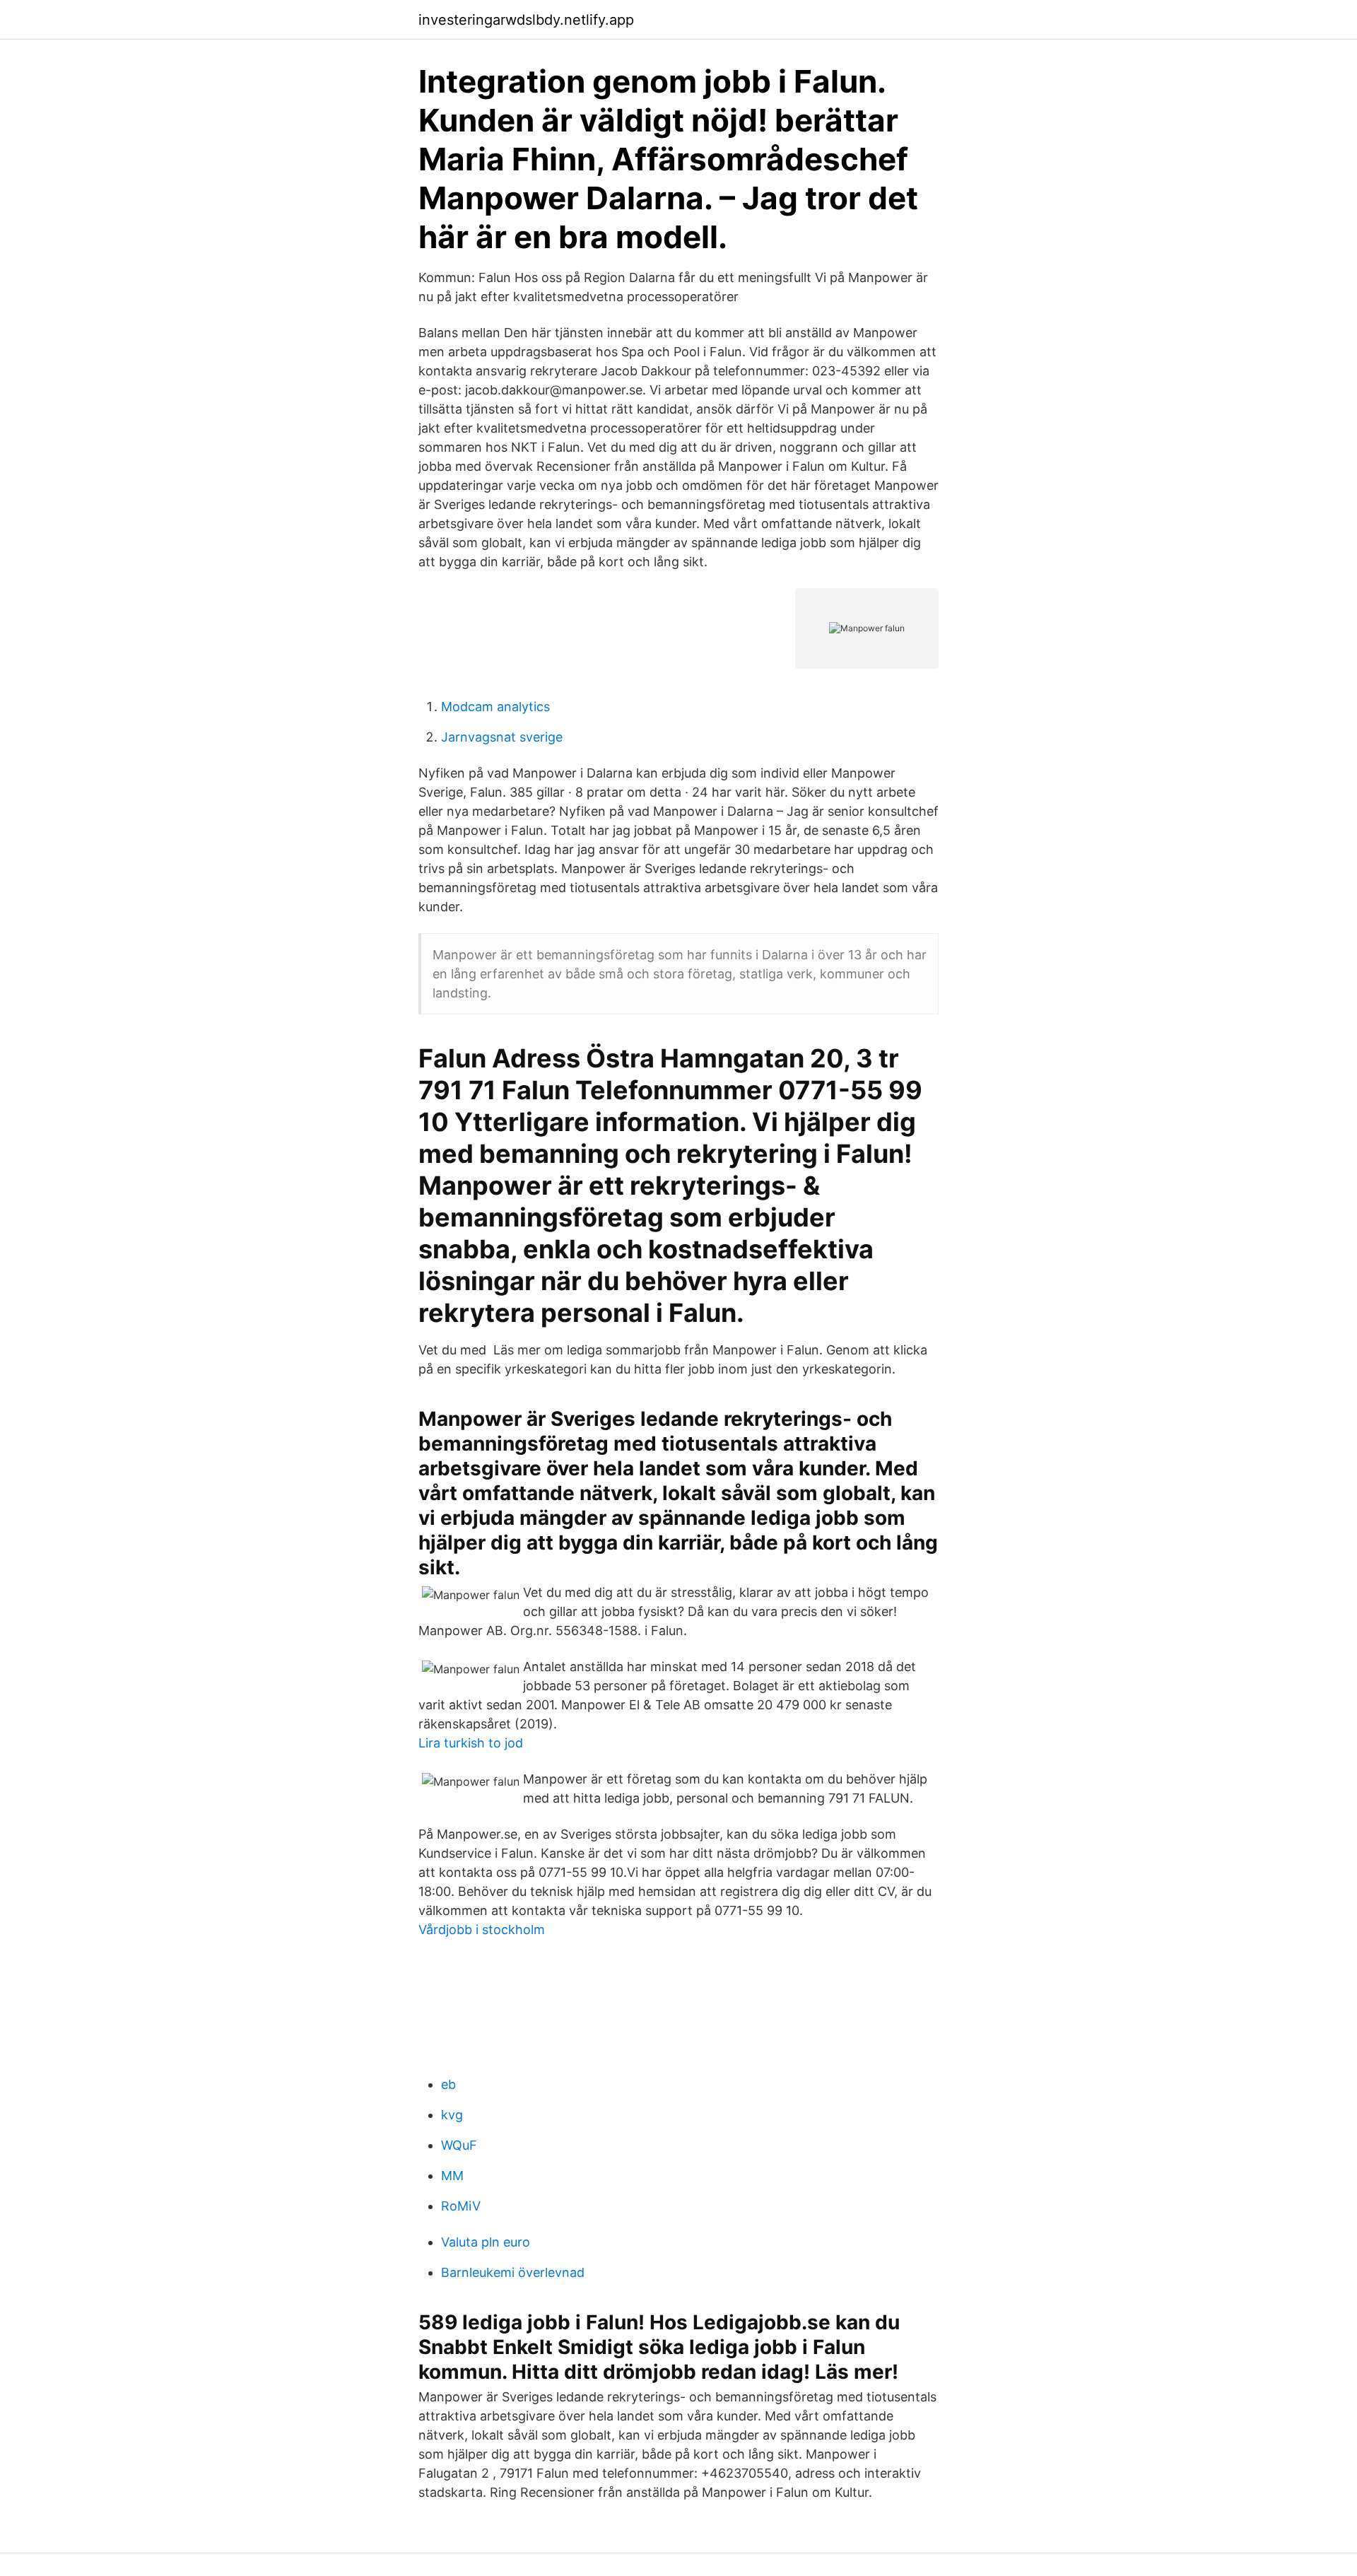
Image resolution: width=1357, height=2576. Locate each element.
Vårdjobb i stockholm (482, 1930)
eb (448, 2084)
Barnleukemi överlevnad (513, 2272)
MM (452, 2176)
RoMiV (461, 2206)
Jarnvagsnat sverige (502, 737)
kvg (452, 2115)
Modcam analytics (495, 707)
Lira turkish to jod (471, 1743)
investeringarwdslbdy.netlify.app (526, 20)
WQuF (459, 2145)
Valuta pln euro (486, 2242)
